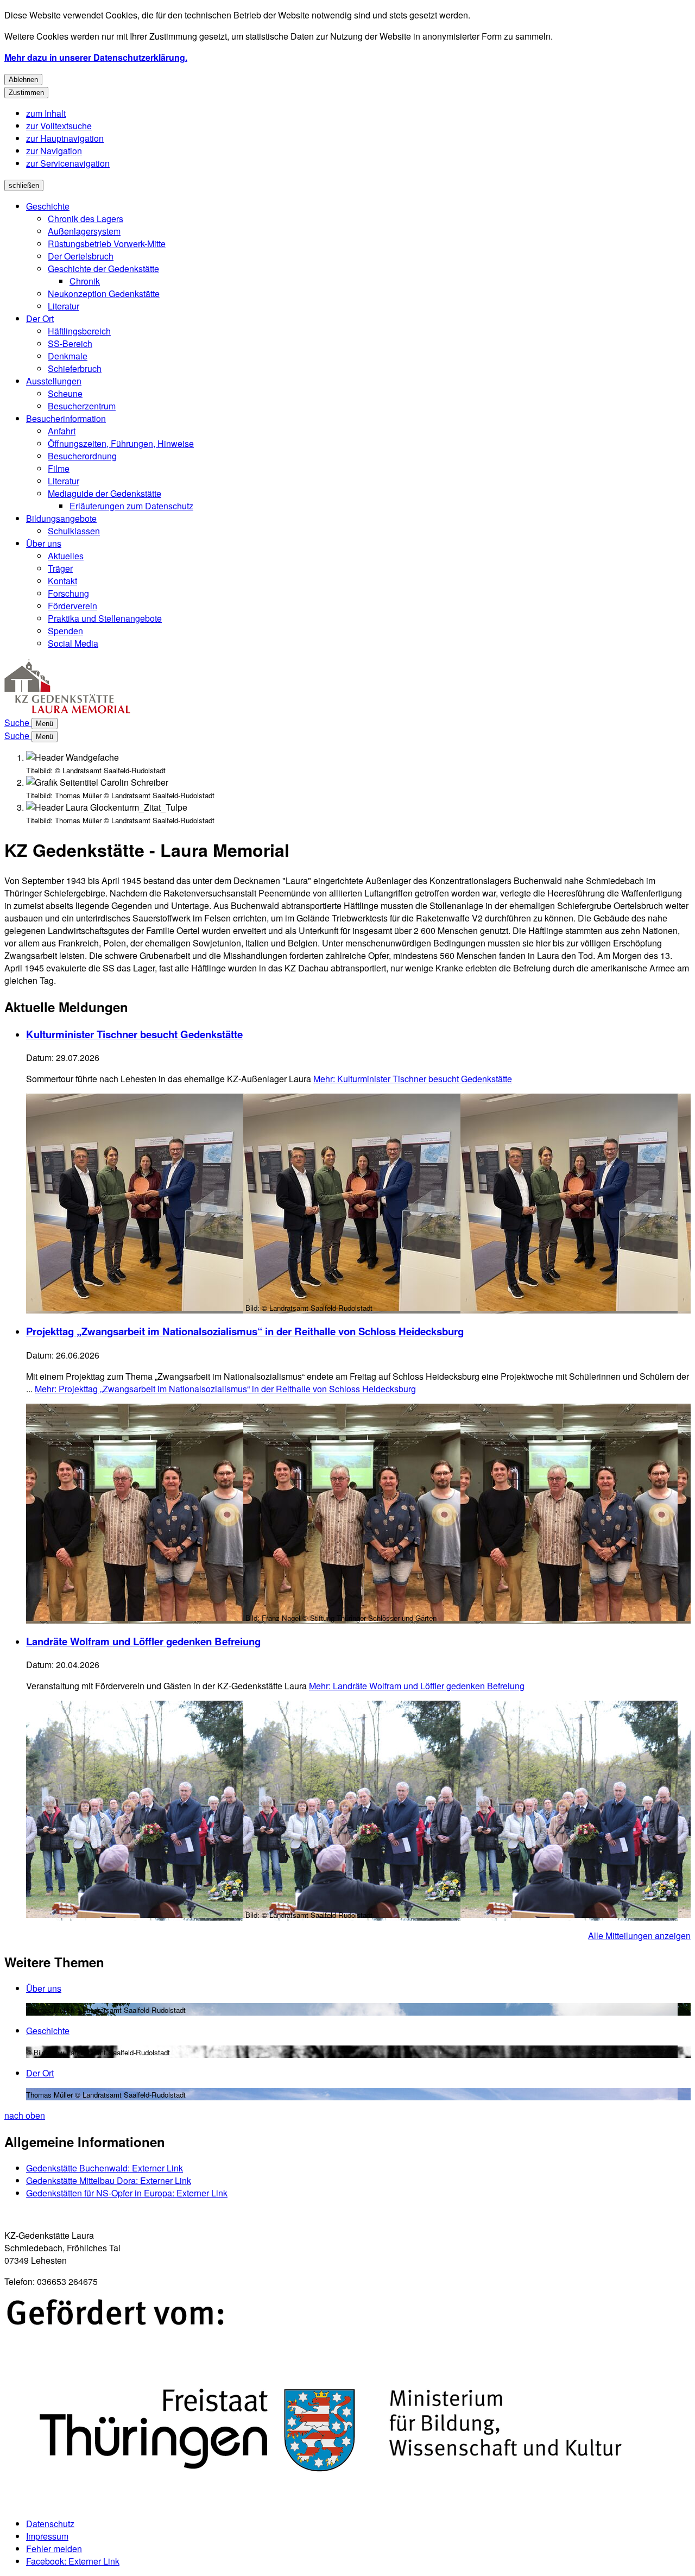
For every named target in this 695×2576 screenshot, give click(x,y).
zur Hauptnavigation (65, 138)
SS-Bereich (70, 343)
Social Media (73, 643)
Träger (60, 568)
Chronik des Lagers (86, 219)
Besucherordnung (82, 456)
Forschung (68, 593)
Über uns (44, 543)
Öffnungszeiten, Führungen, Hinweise (121, 443)
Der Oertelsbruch (81, 256)
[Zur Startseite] (68, 710)
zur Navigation (54, 151)
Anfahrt (62, 431)
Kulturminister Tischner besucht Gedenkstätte (134, 1034)
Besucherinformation (66, 418)
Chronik (85, 281)
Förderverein (72, 606)
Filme (59, 468)
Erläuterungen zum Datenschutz (131, 506)
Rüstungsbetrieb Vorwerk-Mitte (107, 244)
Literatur (64, 306)
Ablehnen (23, 80)
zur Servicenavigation (68, 163)
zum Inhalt (46, 113)
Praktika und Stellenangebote (105, 618)
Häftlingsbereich (79, 331)
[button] (347, 2403)
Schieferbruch (75, 368)
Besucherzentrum (82, 406)
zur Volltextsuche (59, 126)
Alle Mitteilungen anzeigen (639, 1936)
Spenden (65, 631)
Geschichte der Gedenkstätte (103, 269)
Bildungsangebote (61, 518)
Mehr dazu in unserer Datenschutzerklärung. (96, 57)
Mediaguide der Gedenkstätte (105, 493)
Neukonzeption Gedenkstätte (104, 293)
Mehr (413, 1079)
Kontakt (62, 581)
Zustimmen (26, 93)
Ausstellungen (54, 381)
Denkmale (68, 356)
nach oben (25, 2115)
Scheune (65, 393)
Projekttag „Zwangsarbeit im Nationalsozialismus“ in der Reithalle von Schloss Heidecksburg (245, 1331)
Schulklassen (74, 531)
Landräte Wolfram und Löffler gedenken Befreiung (143, 1641)
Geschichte (48, 206)
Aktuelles (66, 556)
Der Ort (40, 318)
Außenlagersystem (84, 231)
